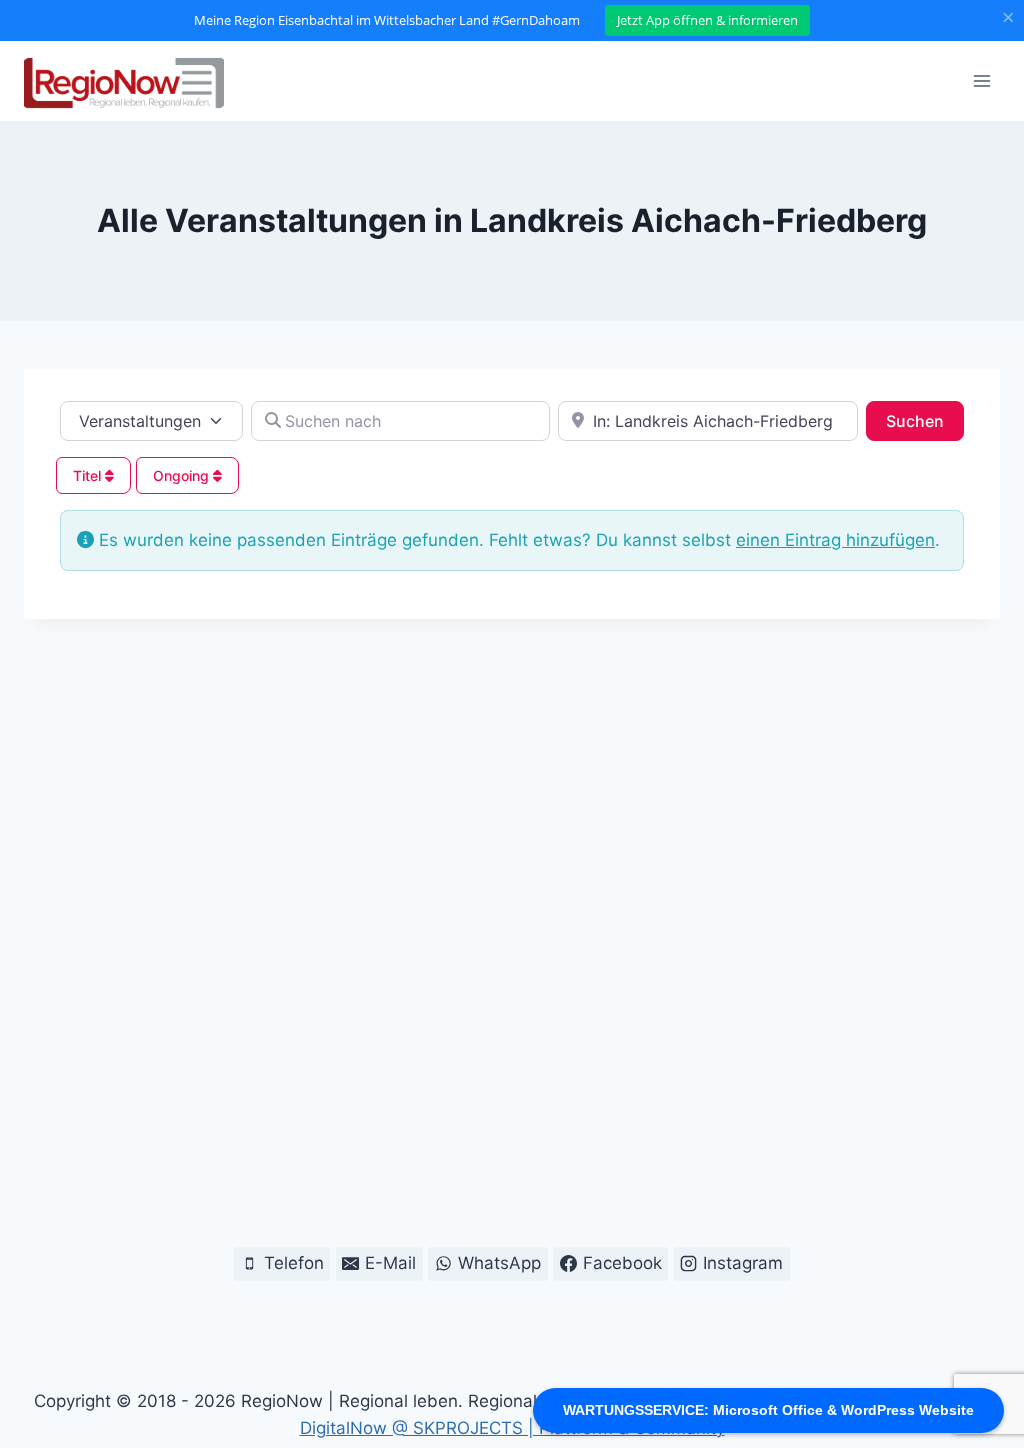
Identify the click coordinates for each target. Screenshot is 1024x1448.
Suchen (925, 420)
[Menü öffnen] (981, 80)
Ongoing (183, 475)
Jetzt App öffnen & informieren (707, 20)
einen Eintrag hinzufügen (835, 540)
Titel (89, 475)
